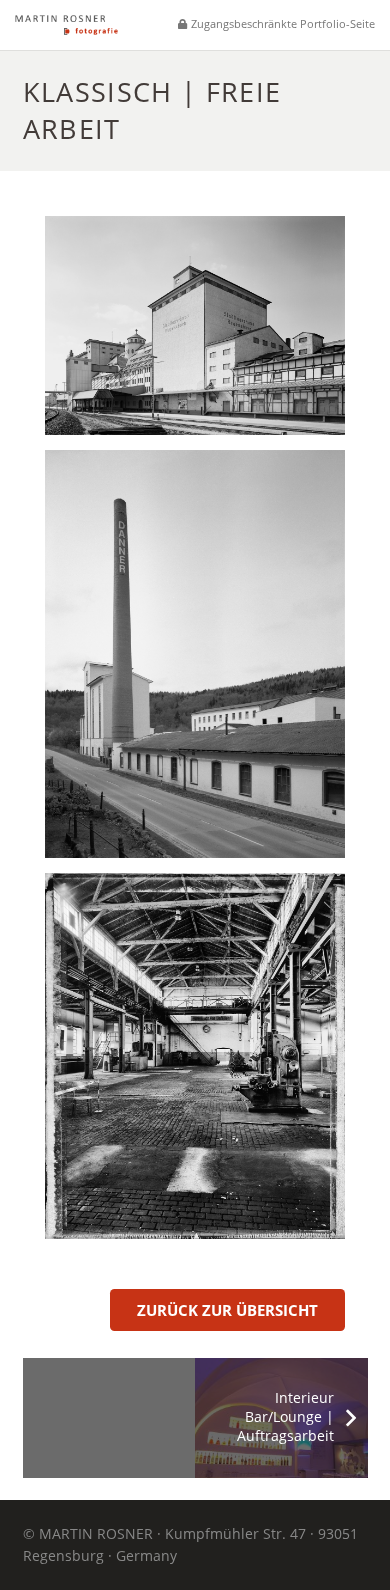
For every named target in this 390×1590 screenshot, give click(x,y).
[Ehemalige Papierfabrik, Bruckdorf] (195, 654)
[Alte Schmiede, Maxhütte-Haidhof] (195, 1056)
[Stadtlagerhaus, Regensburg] (195, 325)
